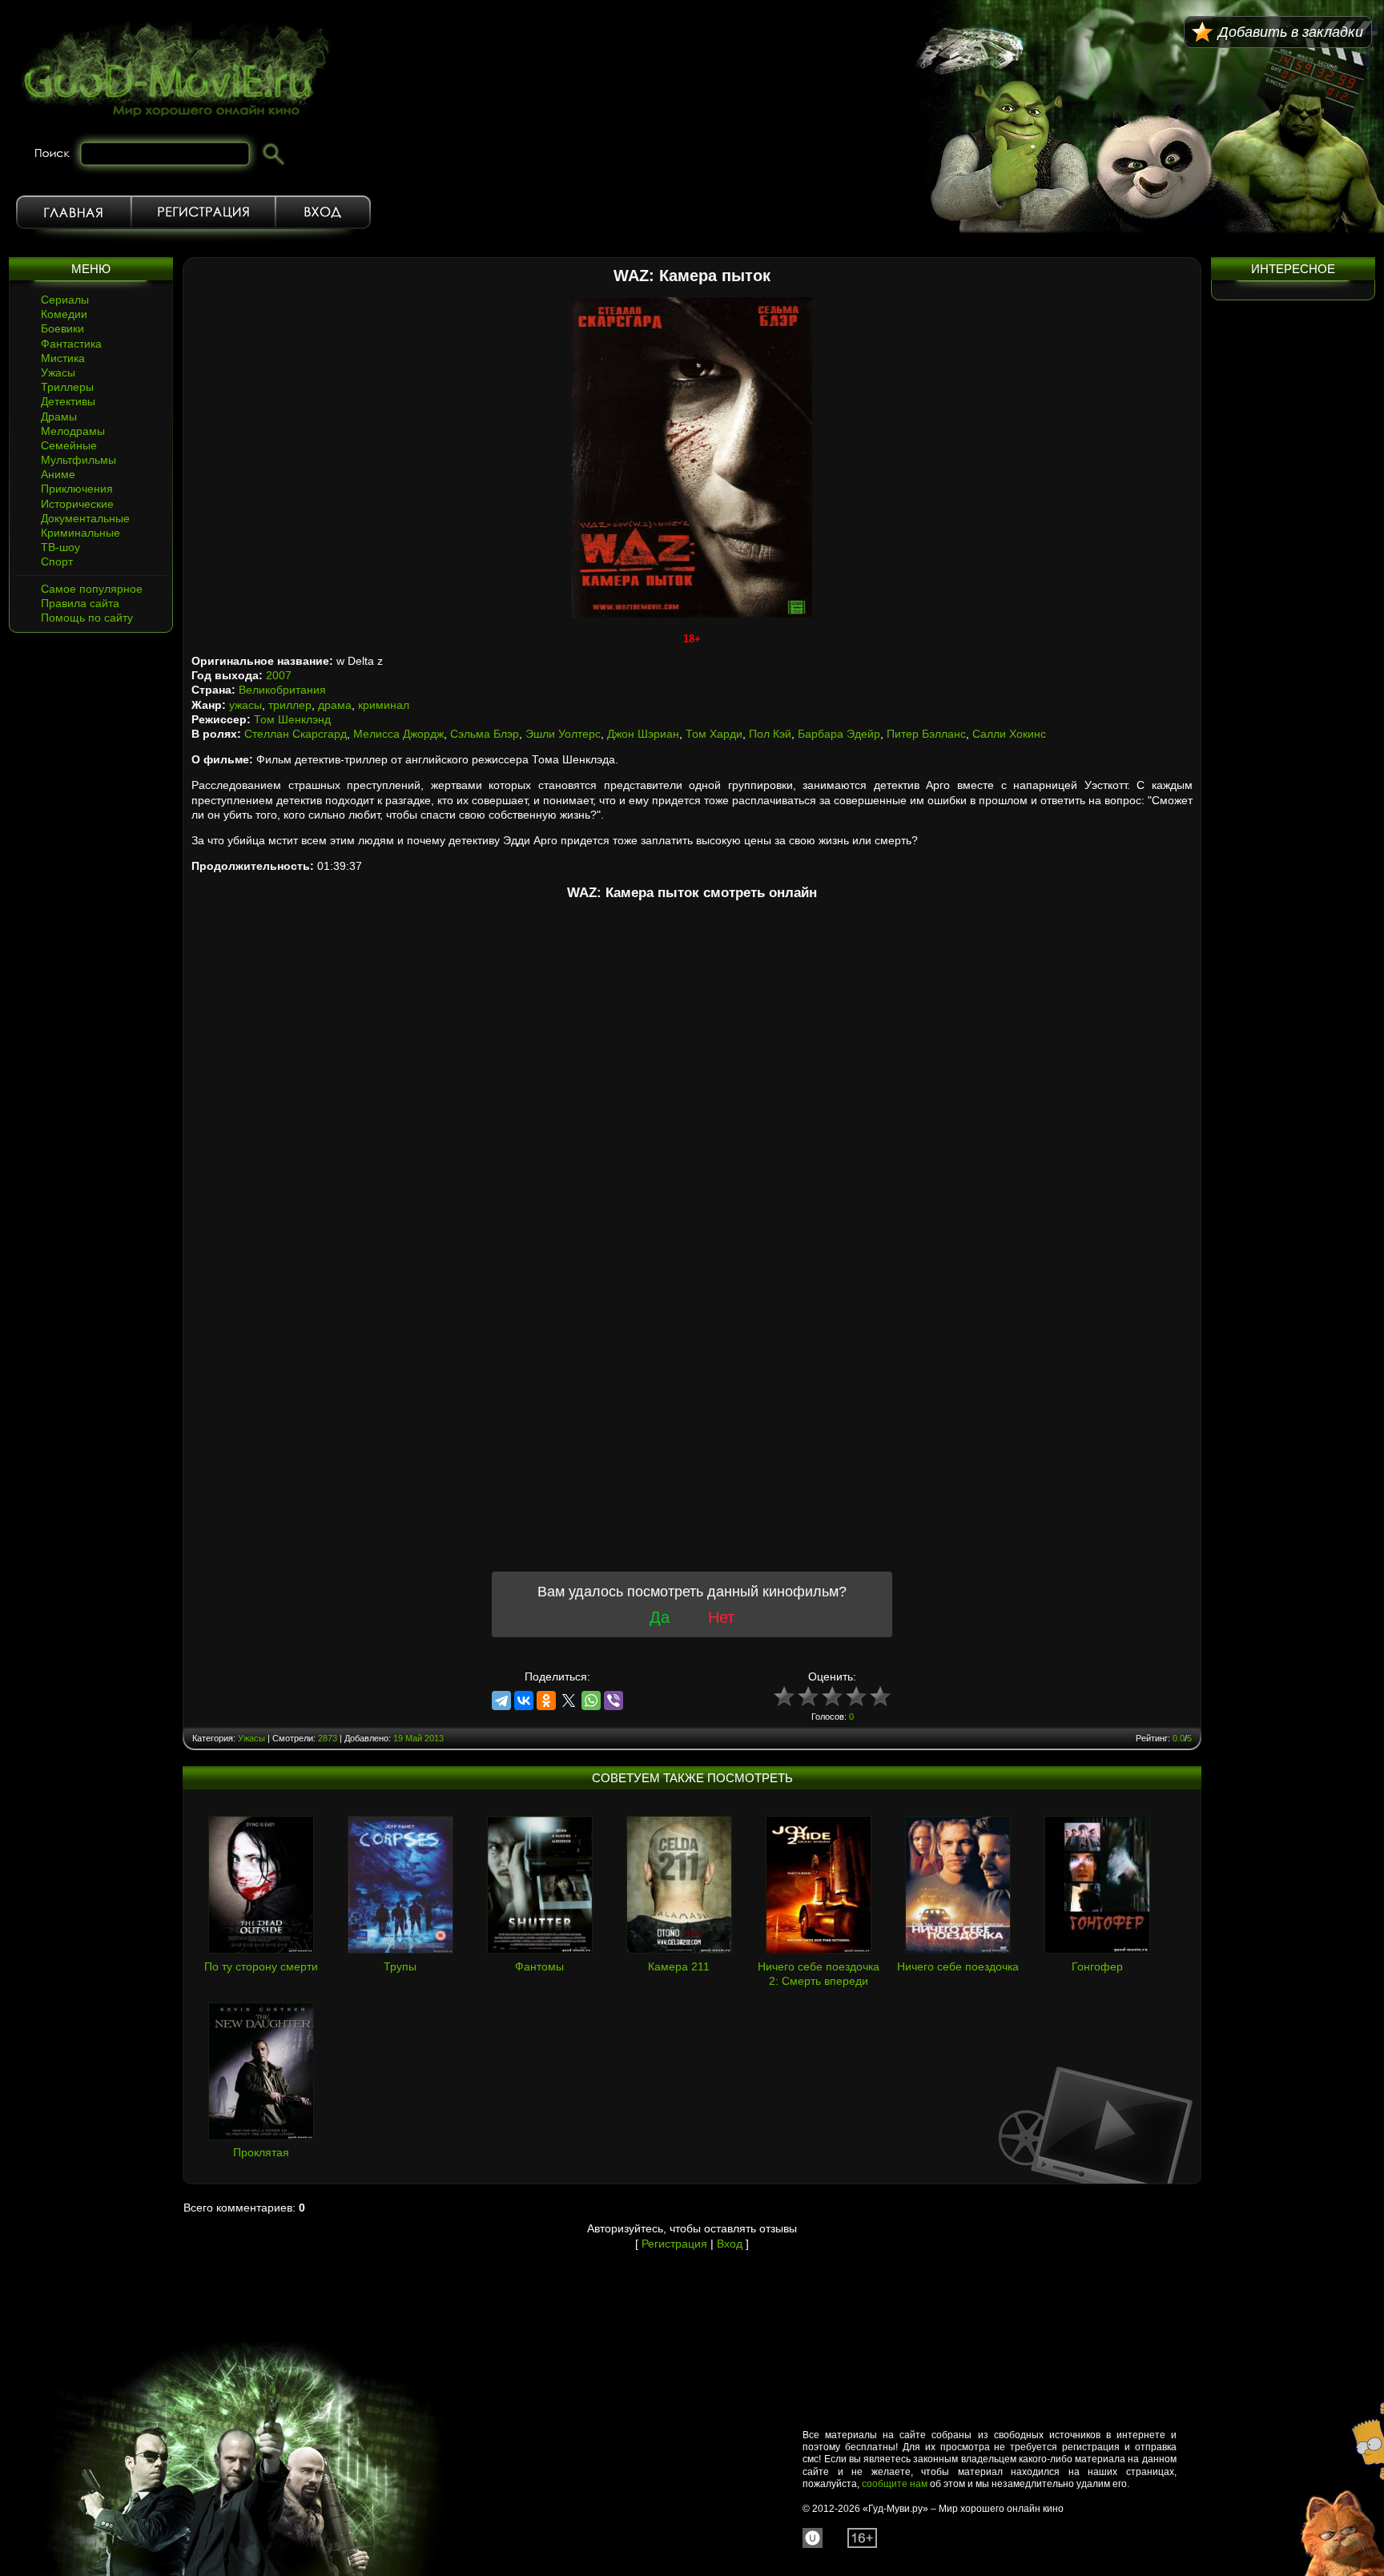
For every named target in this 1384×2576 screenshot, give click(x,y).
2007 (279, 675)
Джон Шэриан (643, 734)
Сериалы (65, 300)
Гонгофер (1097, 1966)
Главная (74, 212)
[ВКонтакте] (524, 1701)
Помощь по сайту (87, 618)
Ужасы (58, 372)
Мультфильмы (78, 460)
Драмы (59, 417)
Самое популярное (92, 589)
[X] (569, 1701)
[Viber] (614, 1701)
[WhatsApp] (591, 1701)
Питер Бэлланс (926, 734)
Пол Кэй (770, 734)
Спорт (57, 561)
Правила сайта (80, 603)
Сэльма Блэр (485, 734)
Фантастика (71, 344)
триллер (290, 705)
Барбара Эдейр (839, 734)
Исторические (77, 504)
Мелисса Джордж (398, 734)
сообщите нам (895, 2484)
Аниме (58, 474)
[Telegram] (501, 1701)
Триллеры (67, 387)
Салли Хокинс (1009, 734)
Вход (323, 212)
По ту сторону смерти (261, 1966)
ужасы (245, 705)
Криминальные (80, 533)
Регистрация (203, 212)
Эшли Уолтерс (563, 734)
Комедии (64, 314)
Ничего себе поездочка (958, 1966)
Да (660, 1617)
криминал (384, 705)
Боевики (62, 328)
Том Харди (714, 734)
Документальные (85, 518)
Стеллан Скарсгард (296, 734)
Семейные (69, 445)
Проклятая (261, 2152)
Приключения (77, 489)
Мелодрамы (73, 431)
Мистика (63, 358)
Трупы (400, 1966)
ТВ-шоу (60, 547)
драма (335, 705)
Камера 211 (679, 1966)
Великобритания (282, 690)
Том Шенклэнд (292, 719)
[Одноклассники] (546, 1701)
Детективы (68, 401)
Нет (721, 1617)
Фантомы (539, 1966)
